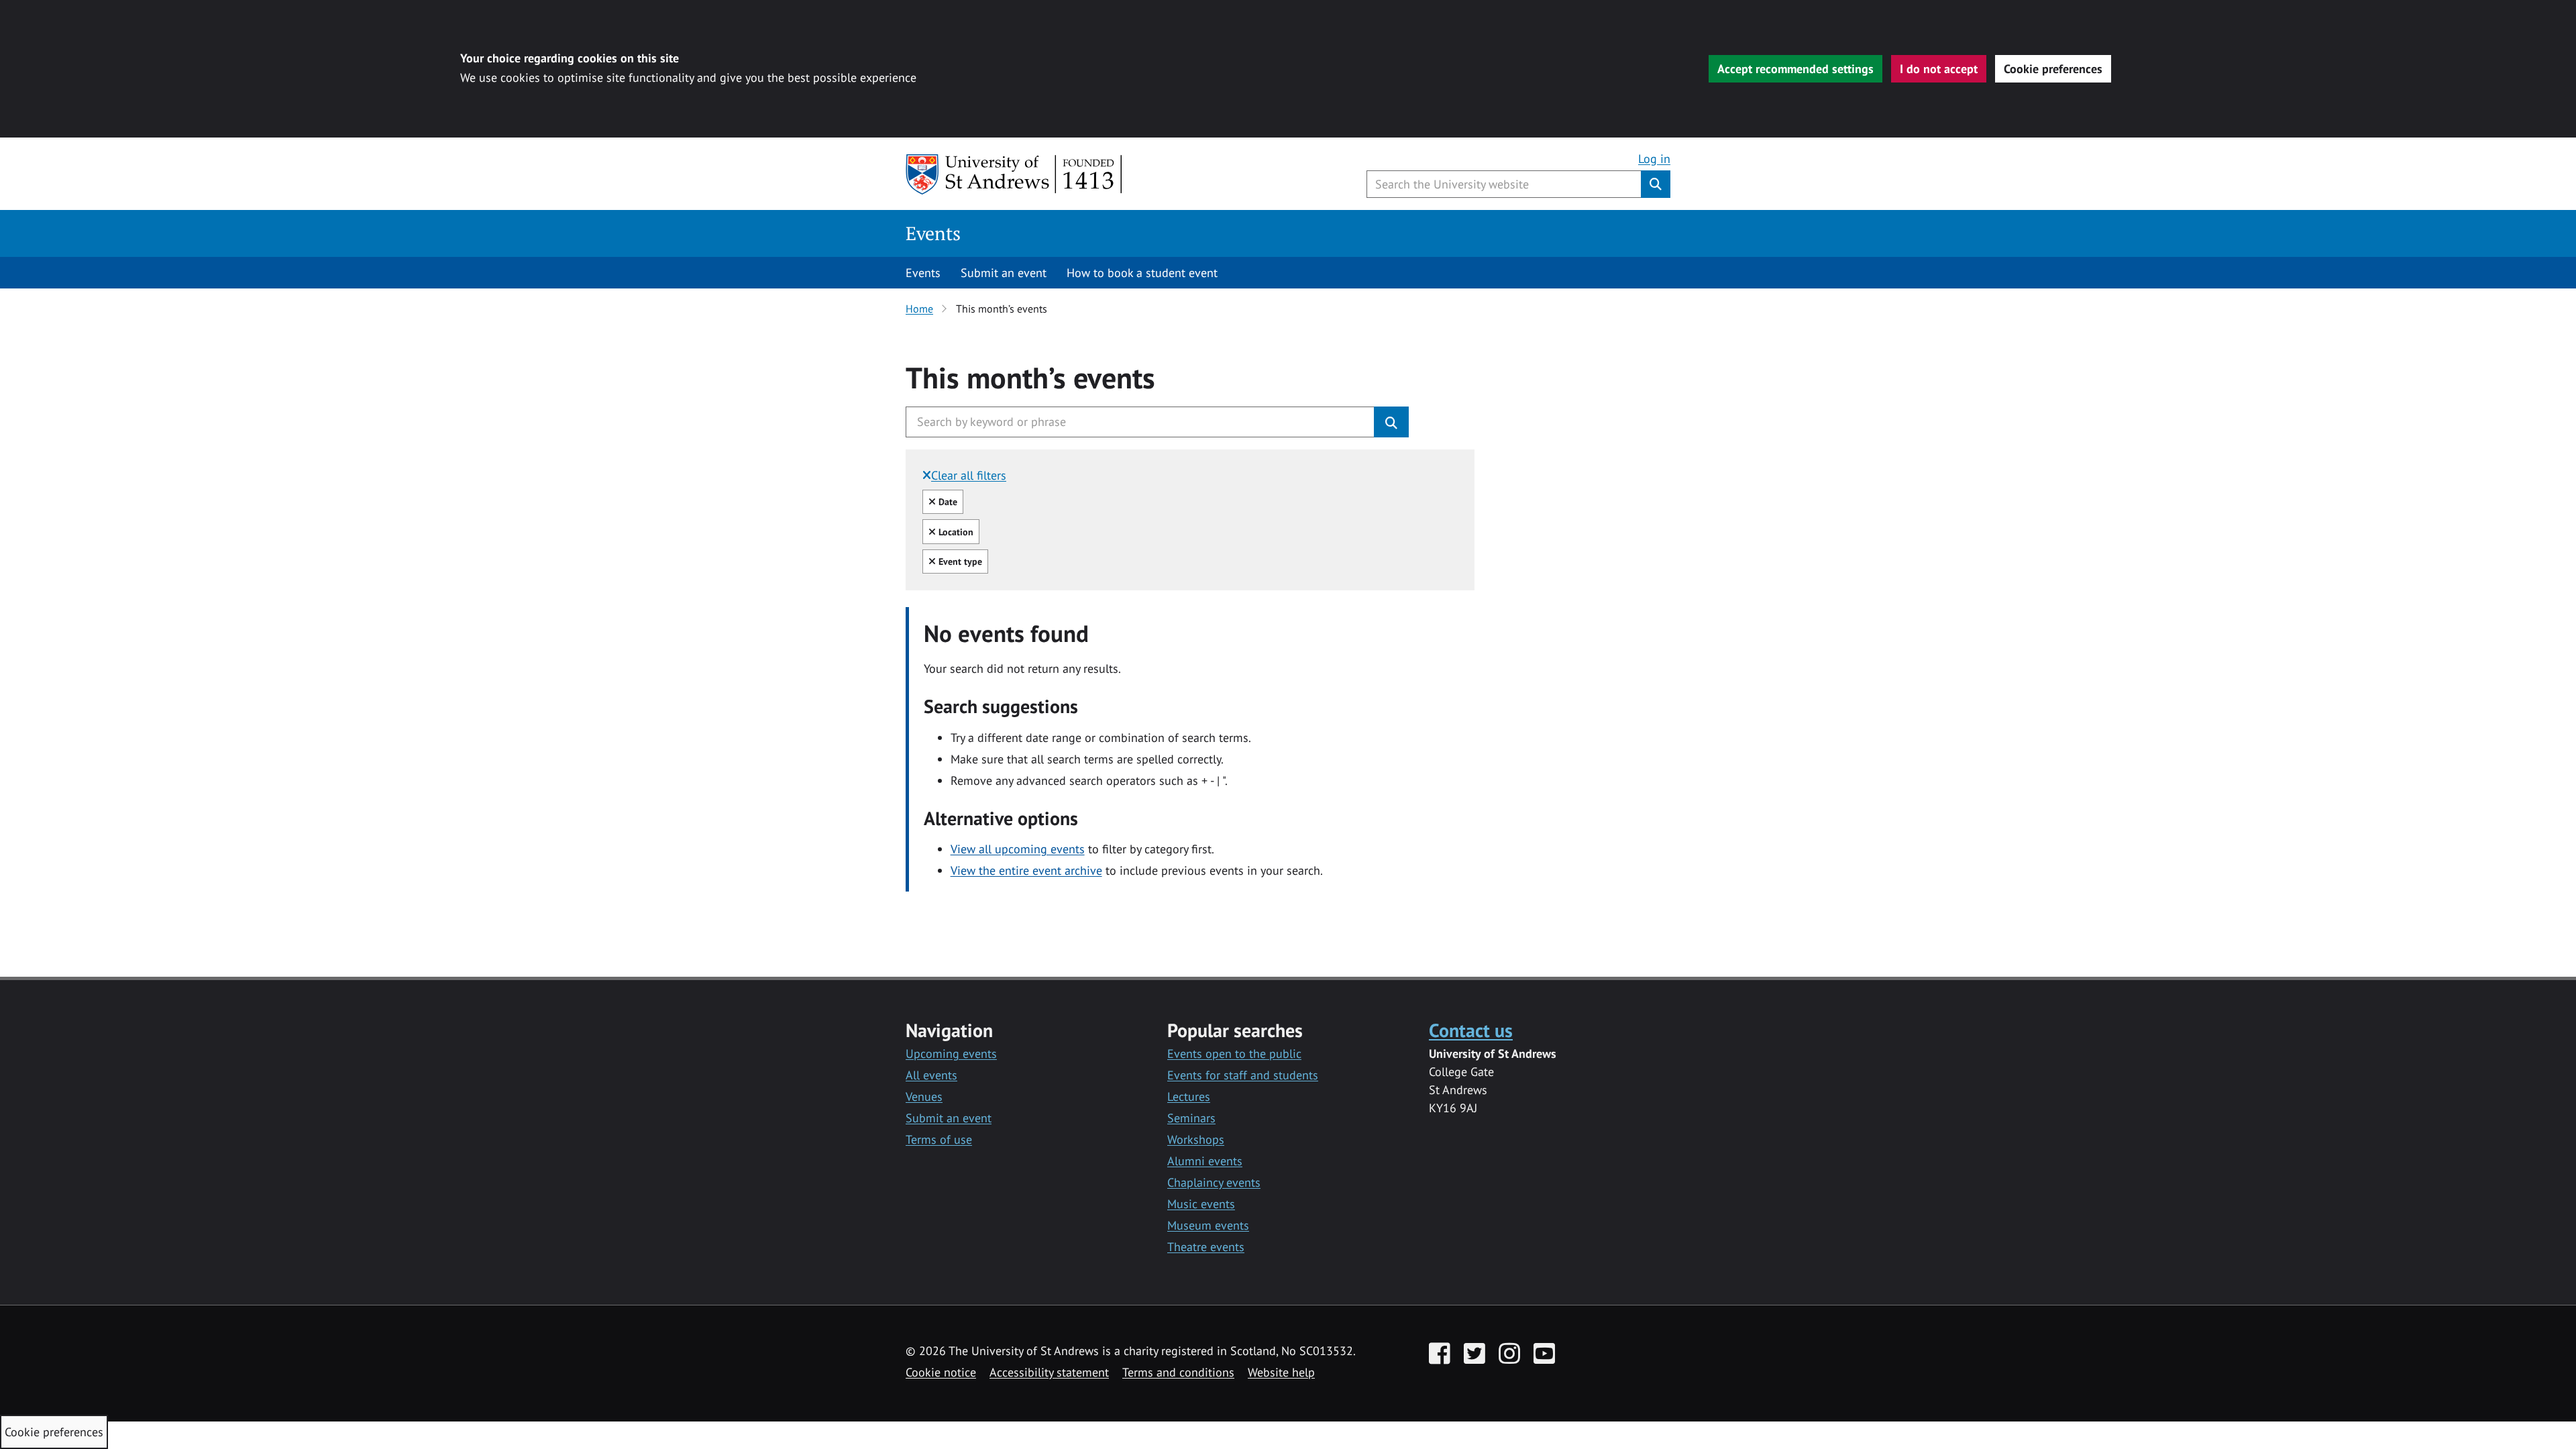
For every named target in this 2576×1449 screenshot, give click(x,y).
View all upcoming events (1018, 849)
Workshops (1196, 1139)
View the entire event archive (1026, 870)
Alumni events (1205, 1161)
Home (919, 309)
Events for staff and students (1243, 1075)
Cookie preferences (2053, 69)
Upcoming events (951, 1054)
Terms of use (939, 1139)
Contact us (1471, 1030)
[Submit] (1391, 422)
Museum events (1208, 1225)
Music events (1201, 1204)
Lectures (1189, 1096)
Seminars (1191, 1118)
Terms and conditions (1178, 1372)
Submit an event (1004, 273)
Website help (1281, 1372)
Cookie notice (941, 1372)
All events (931, 1075)
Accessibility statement (1049, 1372)
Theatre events (1206, 1247)
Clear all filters (969, 475)
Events (933, 233)
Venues (924, 1096)
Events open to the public (1234, 1054)
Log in (1654, 159)
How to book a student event (1142, 273)
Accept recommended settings (1795, 69)
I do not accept (1939, 69)
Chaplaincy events (1214, 1182)
